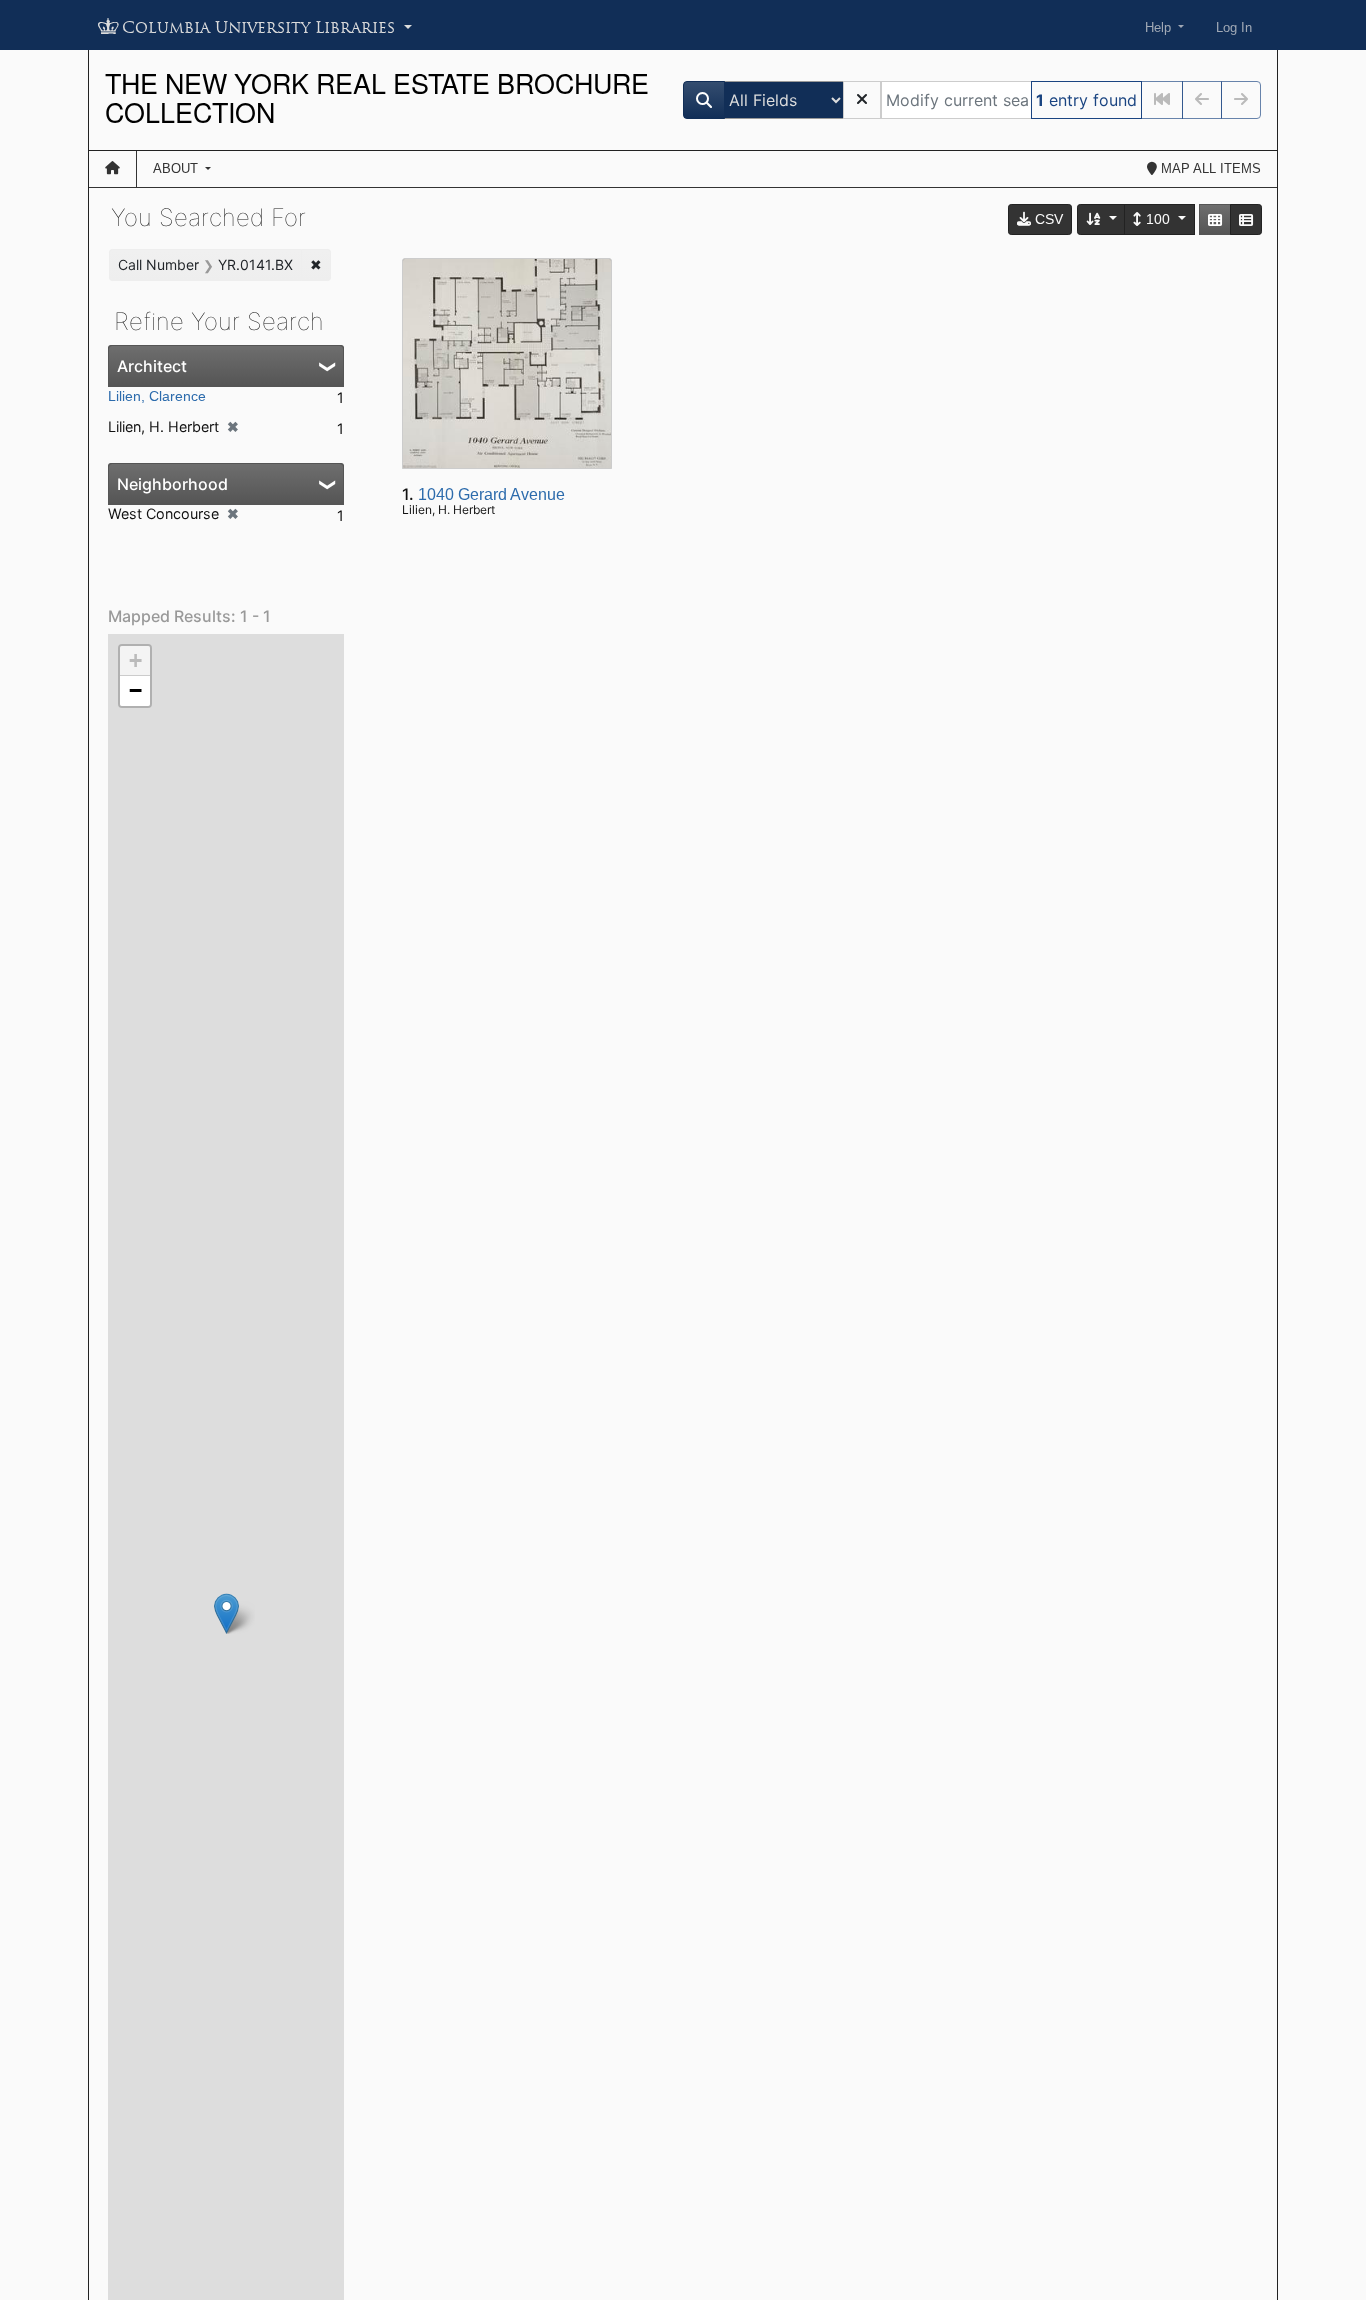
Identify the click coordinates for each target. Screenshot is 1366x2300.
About (177, 168)
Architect (152, 366)
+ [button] (135, 660)
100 (1158, 219)
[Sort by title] (1102, 219)
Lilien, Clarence (157, 396)
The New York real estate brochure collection (377, 97)
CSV (1047, 219)
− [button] (135, 690)
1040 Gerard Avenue (491, 494)
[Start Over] (862, 100)
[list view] (1246, 219)
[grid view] (1215, 219)
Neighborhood (172, 484)
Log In (1234, 27)
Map (1209, 168)
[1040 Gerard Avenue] (226, 1613)
